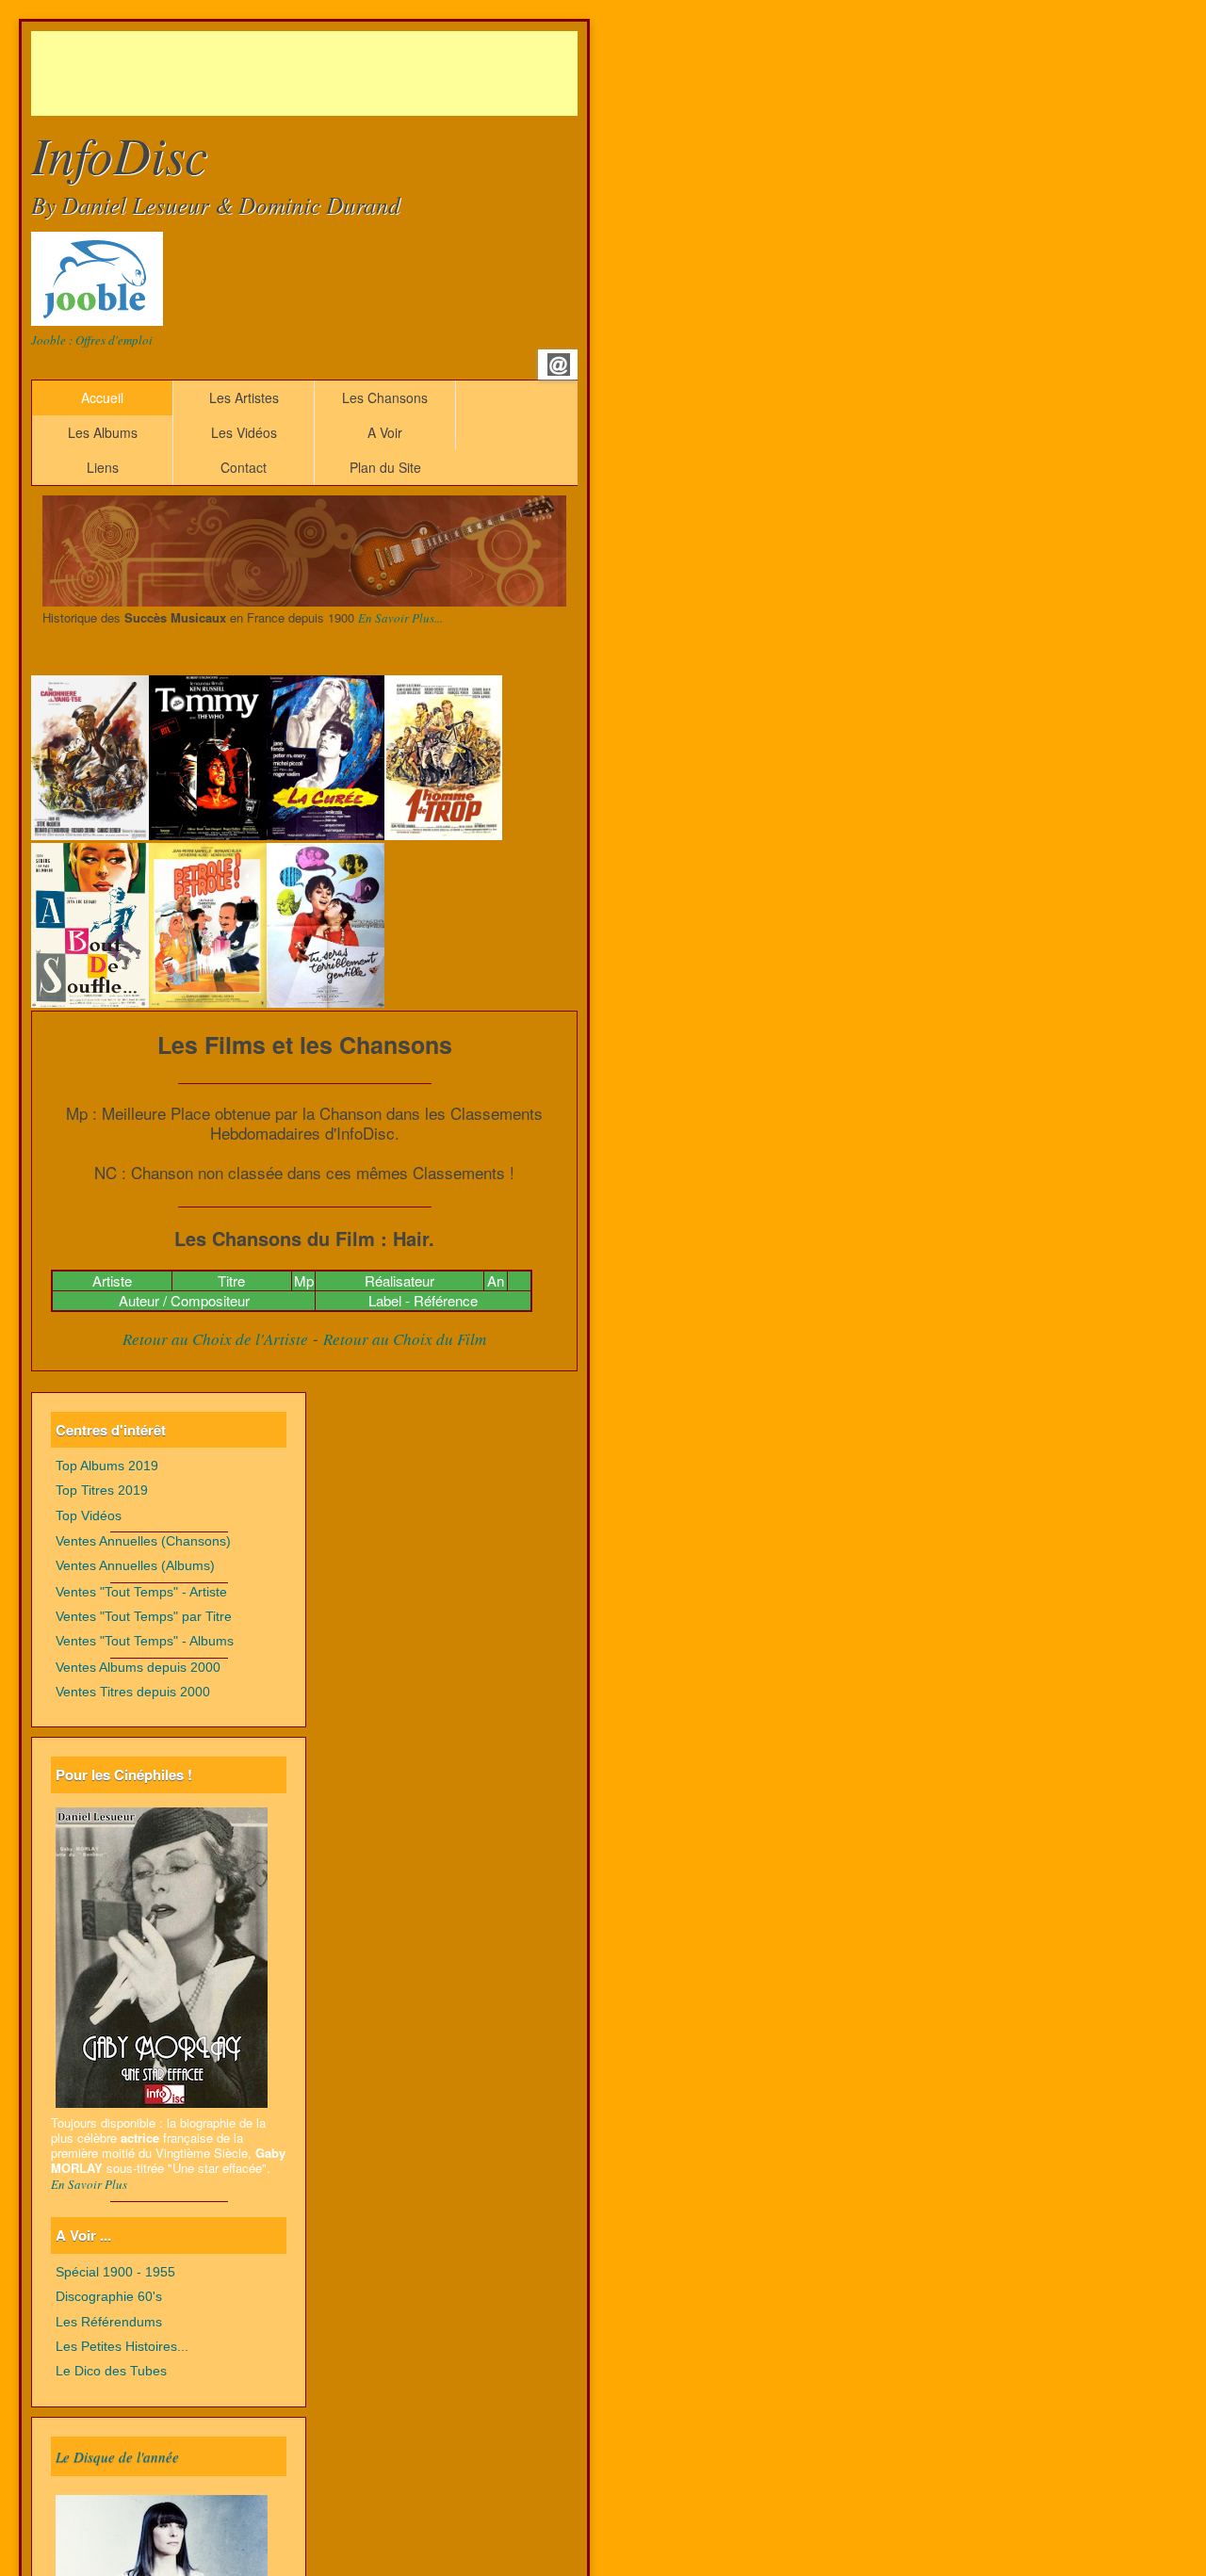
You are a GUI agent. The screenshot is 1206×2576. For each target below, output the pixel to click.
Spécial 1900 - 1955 (115, 2272)
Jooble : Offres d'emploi (92, 340)
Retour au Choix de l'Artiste (215, 1339)
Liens (103, 467)
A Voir (385, 432)
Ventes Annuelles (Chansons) (143, 1541)
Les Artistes (244, 397)
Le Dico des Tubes (111, 2371)
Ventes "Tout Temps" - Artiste (141, 1592)
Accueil (102, 397)
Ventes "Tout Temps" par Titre (144, 1617)
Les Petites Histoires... (122, 2347)
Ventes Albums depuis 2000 (138, 1668)
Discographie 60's (109, 2297)
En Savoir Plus (89, 2184)
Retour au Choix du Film (405, 1339)
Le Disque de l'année (117, 2456)
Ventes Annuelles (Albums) (135, 1566)
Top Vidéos (89, 1516)
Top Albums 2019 (107, 1466)
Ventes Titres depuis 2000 (133, 1692)
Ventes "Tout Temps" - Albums (145, 1641)
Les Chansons (385, 397)
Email (559, 365)
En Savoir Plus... (400, 618)
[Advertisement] (374, 73)
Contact (244, 467)
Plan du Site (385, 467)
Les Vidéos (244, 432)
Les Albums (103, 432)
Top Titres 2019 (102, 1491)
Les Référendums (109, 2322)
